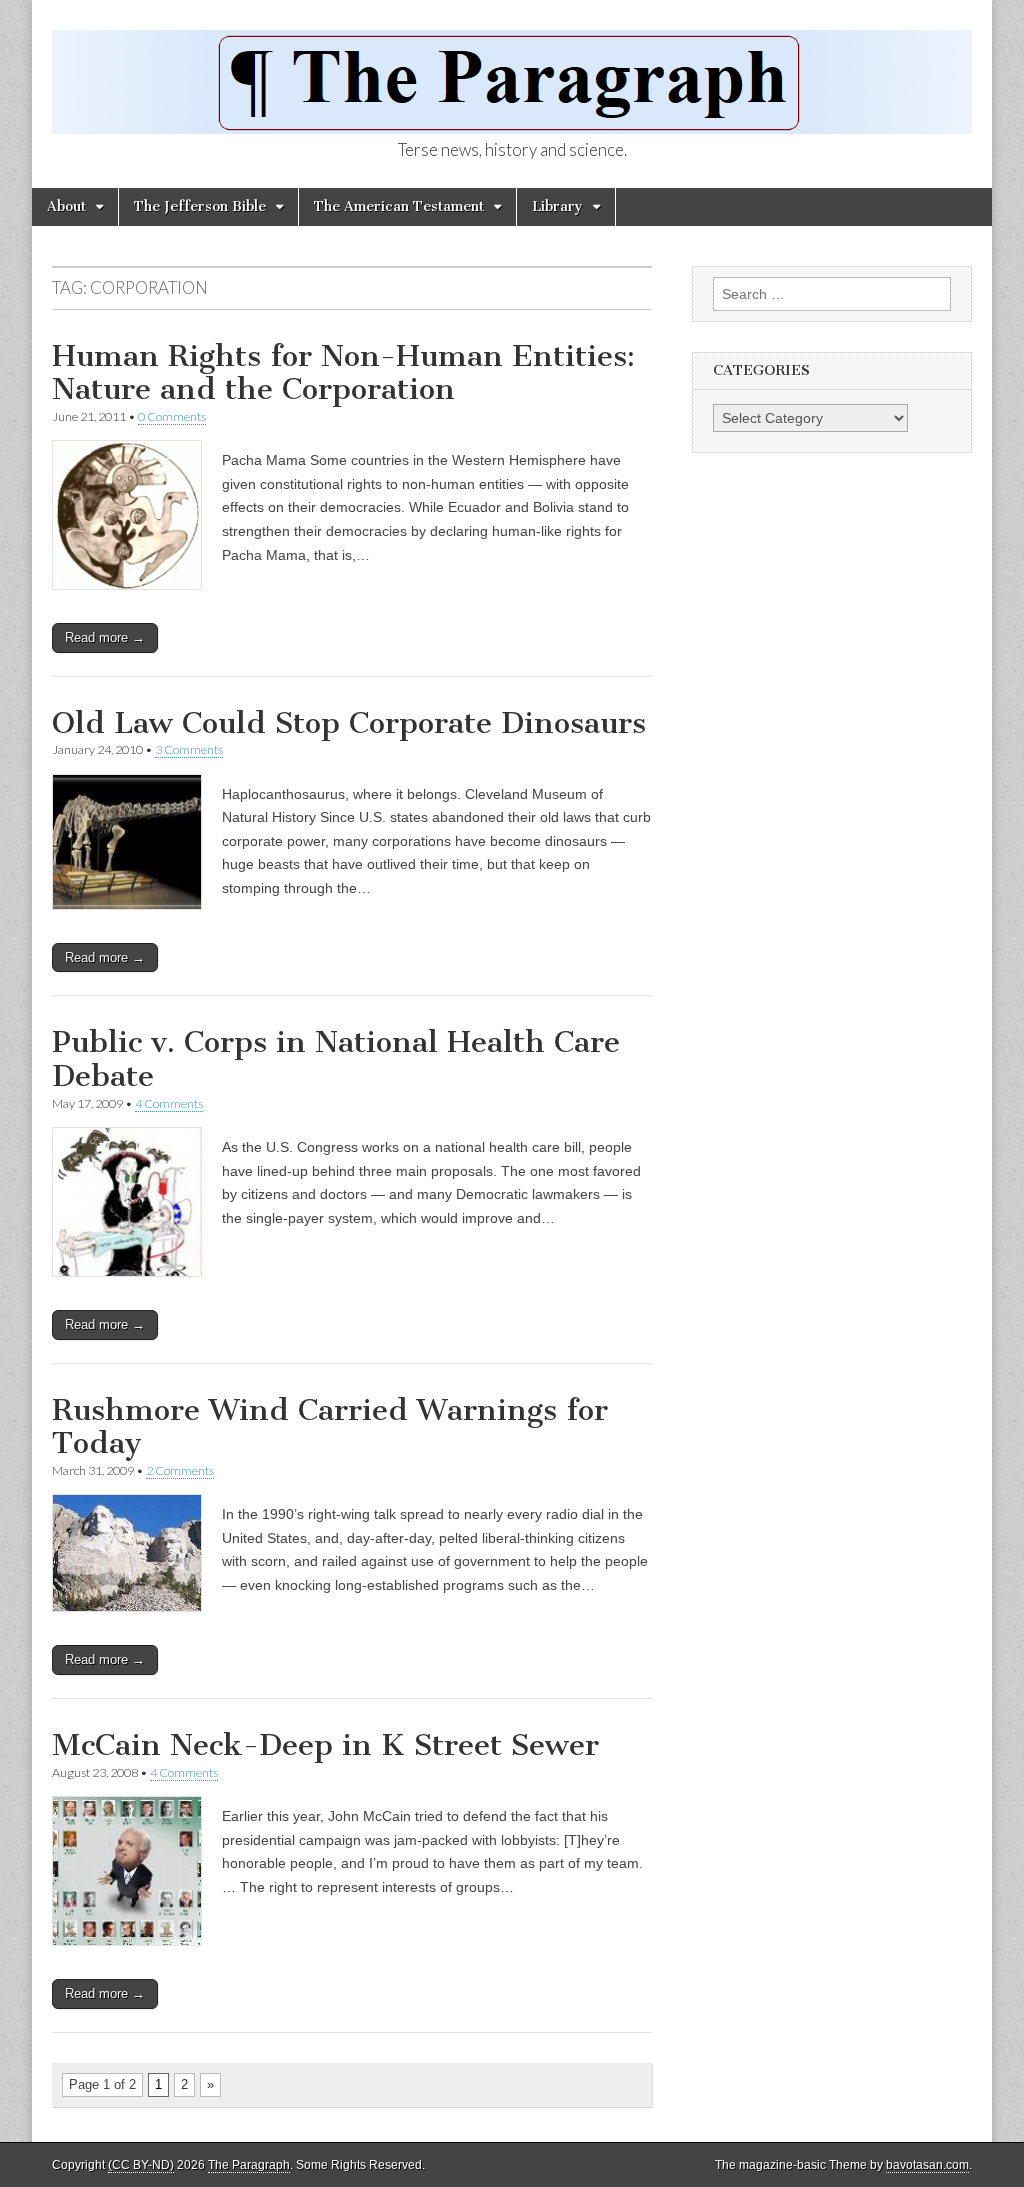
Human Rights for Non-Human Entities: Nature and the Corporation (343, 373)
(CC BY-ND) (141, 2165)
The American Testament (399, 206)
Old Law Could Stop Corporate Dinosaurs (349, 723)
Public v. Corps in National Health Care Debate (336, 1059)
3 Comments (189, 749)
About (66, 206)
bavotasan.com (927, 2165)
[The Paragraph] (512, 71)
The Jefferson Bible (200, 206)
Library (557, 206)
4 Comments (169, 1103)
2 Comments (180, 1470)
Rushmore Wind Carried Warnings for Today (330, 1427)
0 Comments (172, 416)
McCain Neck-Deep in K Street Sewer (325, 1745)
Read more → (105, 637)
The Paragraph (249, 2165)
